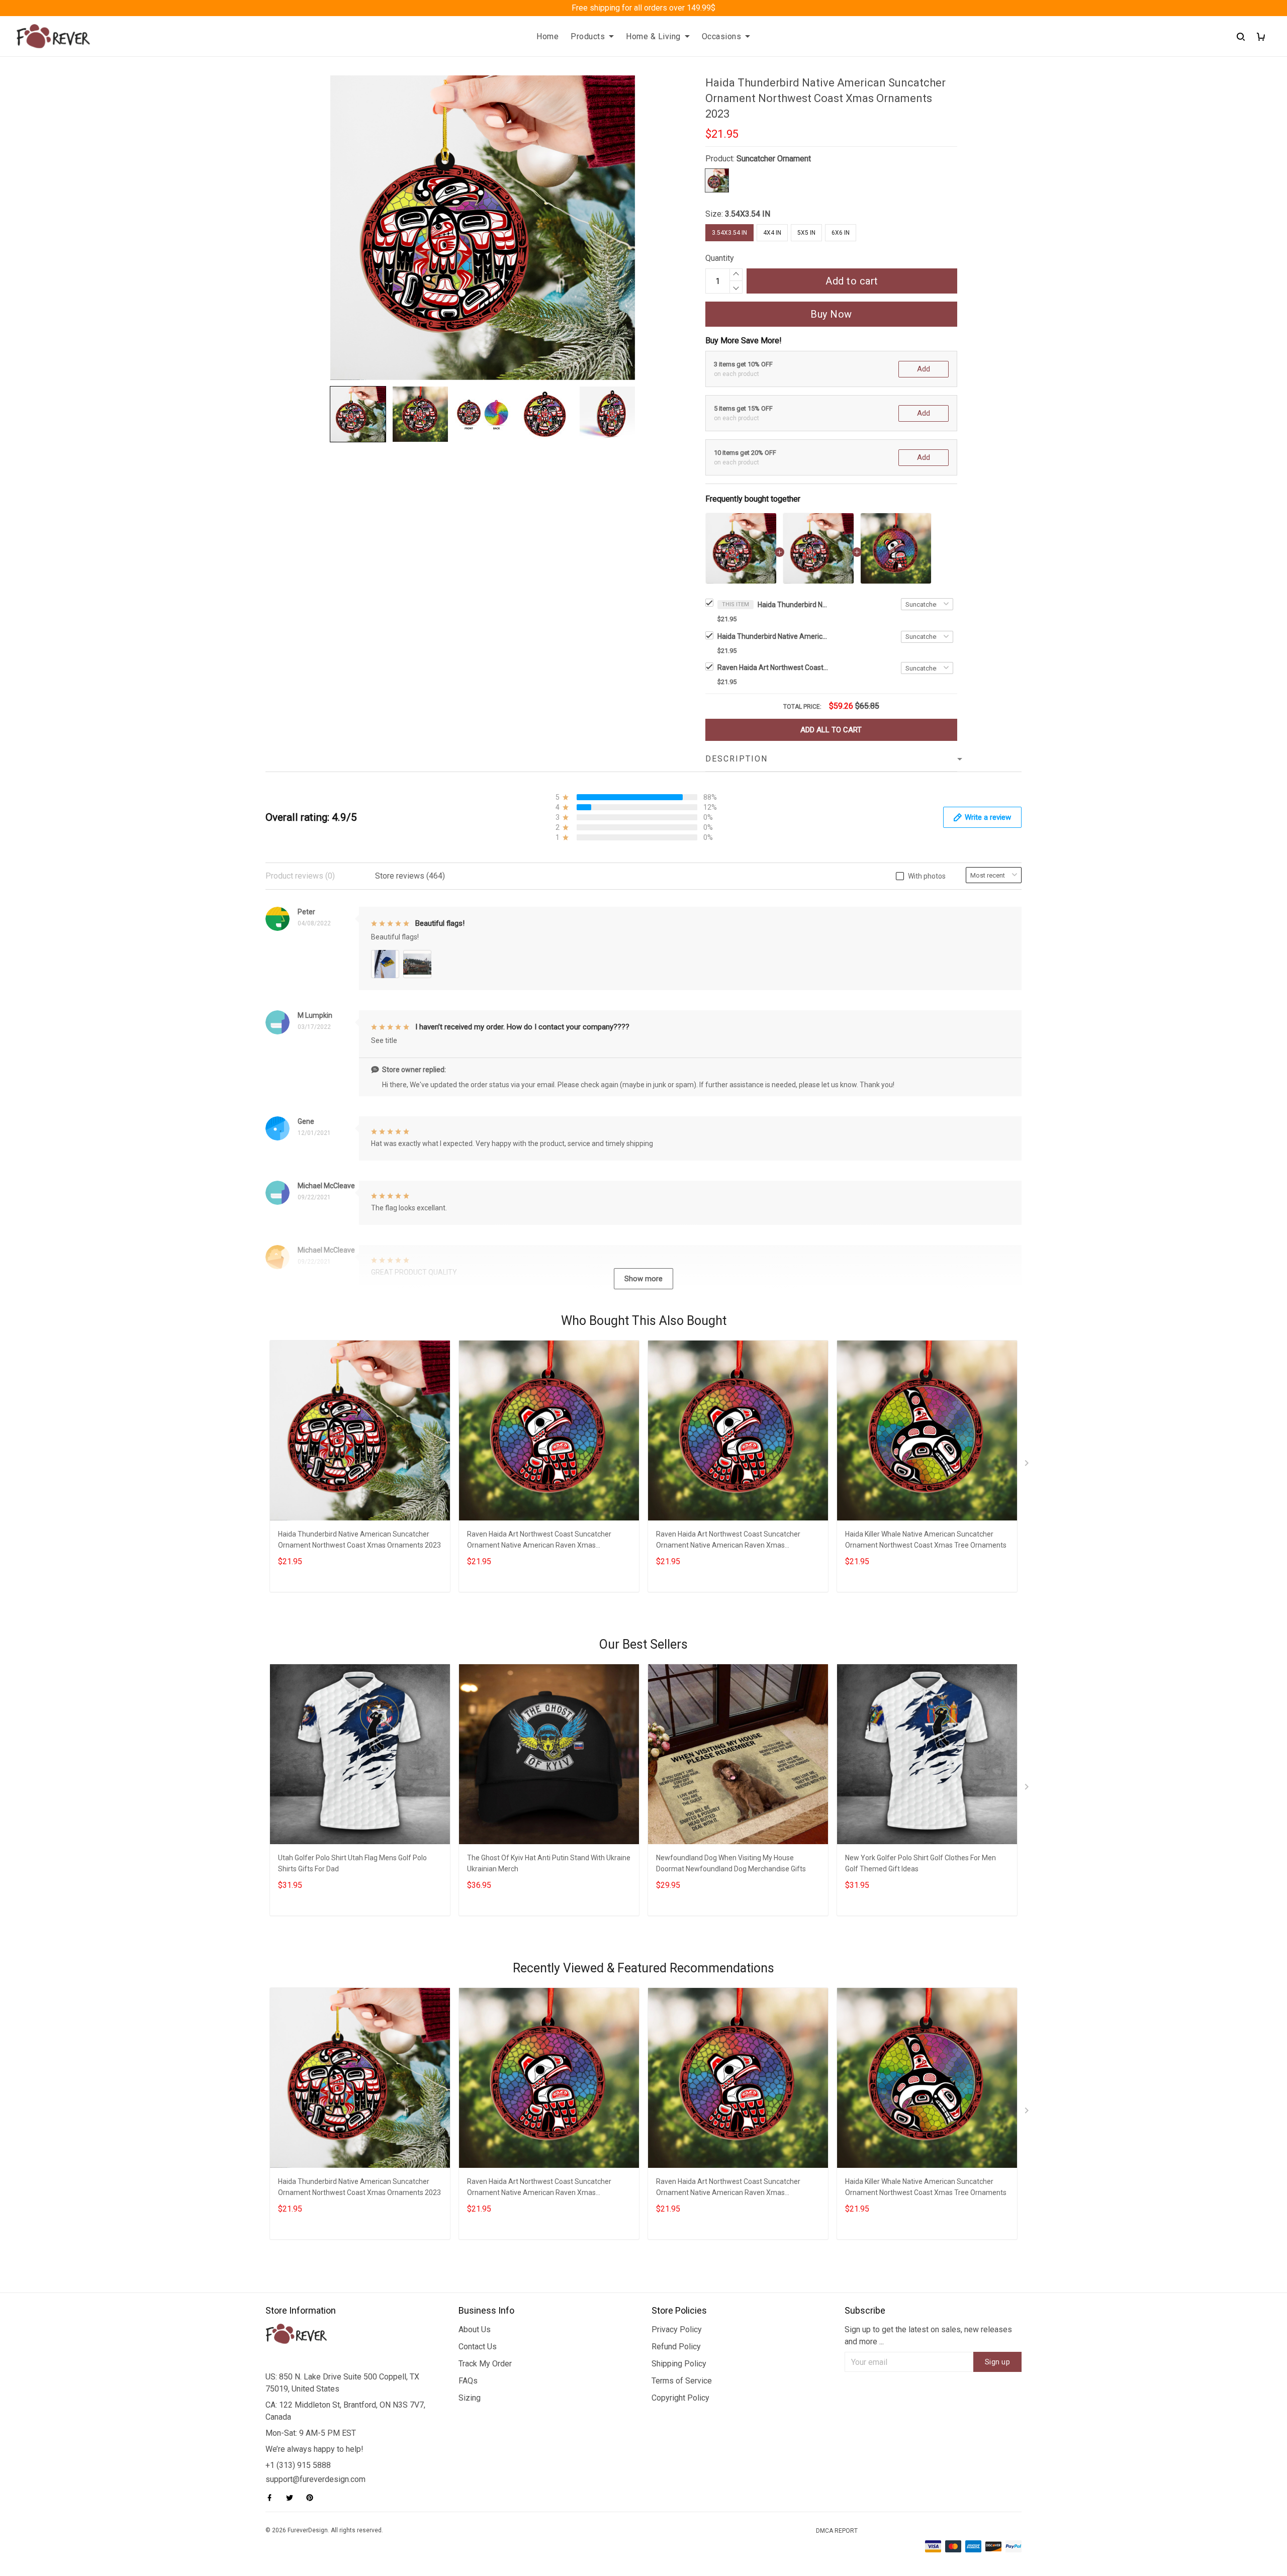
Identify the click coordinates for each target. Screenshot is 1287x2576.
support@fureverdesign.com (315, 2479)
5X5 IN (806, 233)
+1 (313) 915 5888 (298, 2465)
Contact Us (478, 2347)
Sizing (470, 2398)
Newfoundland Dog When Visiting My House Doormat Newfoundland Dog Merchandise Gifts (731, 1863)
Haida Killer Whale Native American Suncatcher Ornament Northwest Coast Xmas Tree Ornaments (926, 1540)
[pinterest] (313, 2498)
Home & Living (653, 36)
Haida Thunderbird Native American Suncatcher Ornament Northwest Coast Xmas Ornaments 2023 (793, 605)
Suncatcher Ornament (774, 159)
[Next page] (1028, 1465)
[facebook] (272, 2498)
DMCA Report (837, 2531)
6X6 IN (841, 233)
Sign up (998, 2362)
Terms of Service (682, 2381)
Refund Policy (676, 2347)
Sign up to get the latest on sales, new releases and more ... (928, 2335)
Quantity (720, 258)
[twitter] (293, 2498)
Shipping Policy (679, 2364)
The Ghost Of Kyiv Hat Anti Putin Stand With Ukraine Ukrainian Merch (549, 1863)
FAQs (468, 2381)
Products (588, 36)
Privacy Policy (677, 2329)
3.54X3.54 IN (748, 214)
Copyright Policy (680, 2398)
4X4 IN (772, 233)
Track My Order (485, 2364)
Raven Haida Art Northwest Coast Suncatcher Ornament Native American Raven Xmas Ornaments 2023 (773, 667)
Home (547, 36)
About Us (475, 2329)
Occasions (722, 36)
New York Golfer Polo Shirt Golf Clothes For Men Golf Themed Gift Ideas (921, 1863)
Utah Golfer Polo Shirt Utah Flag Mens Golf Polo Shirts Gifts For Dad (352, 1863)
